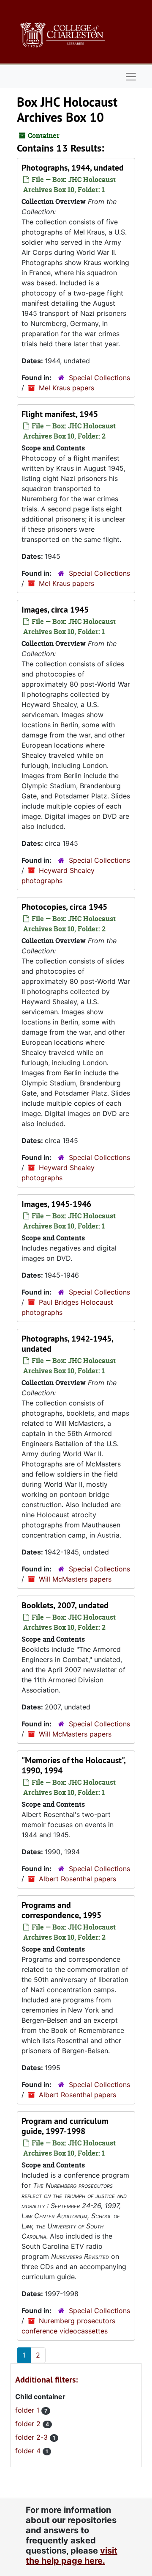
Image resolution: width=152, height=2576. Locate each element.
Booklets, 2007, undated (65, 1605)
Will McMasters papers (75, 1579)
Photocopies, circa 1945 (64, 907)
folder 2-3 (33, 2437)
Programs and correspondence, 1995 (61, 1910)
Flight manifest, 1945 (60, 414)
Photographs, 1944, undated (73, 168)
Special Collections (99, 378)
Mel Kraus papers (66, 388)
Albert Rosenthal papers (77, 1879)
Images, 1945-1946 (56, 1204)
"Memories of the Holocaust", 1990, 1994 (73, 1765)
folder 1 (28, 2410)
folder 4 (29, 2451)
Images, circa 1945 (55, 610)
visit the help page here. (72, 2556)
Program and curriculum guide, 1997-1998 (65, 2126)
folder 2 (29, 2424)
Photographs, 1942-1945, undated (67, 1344)
